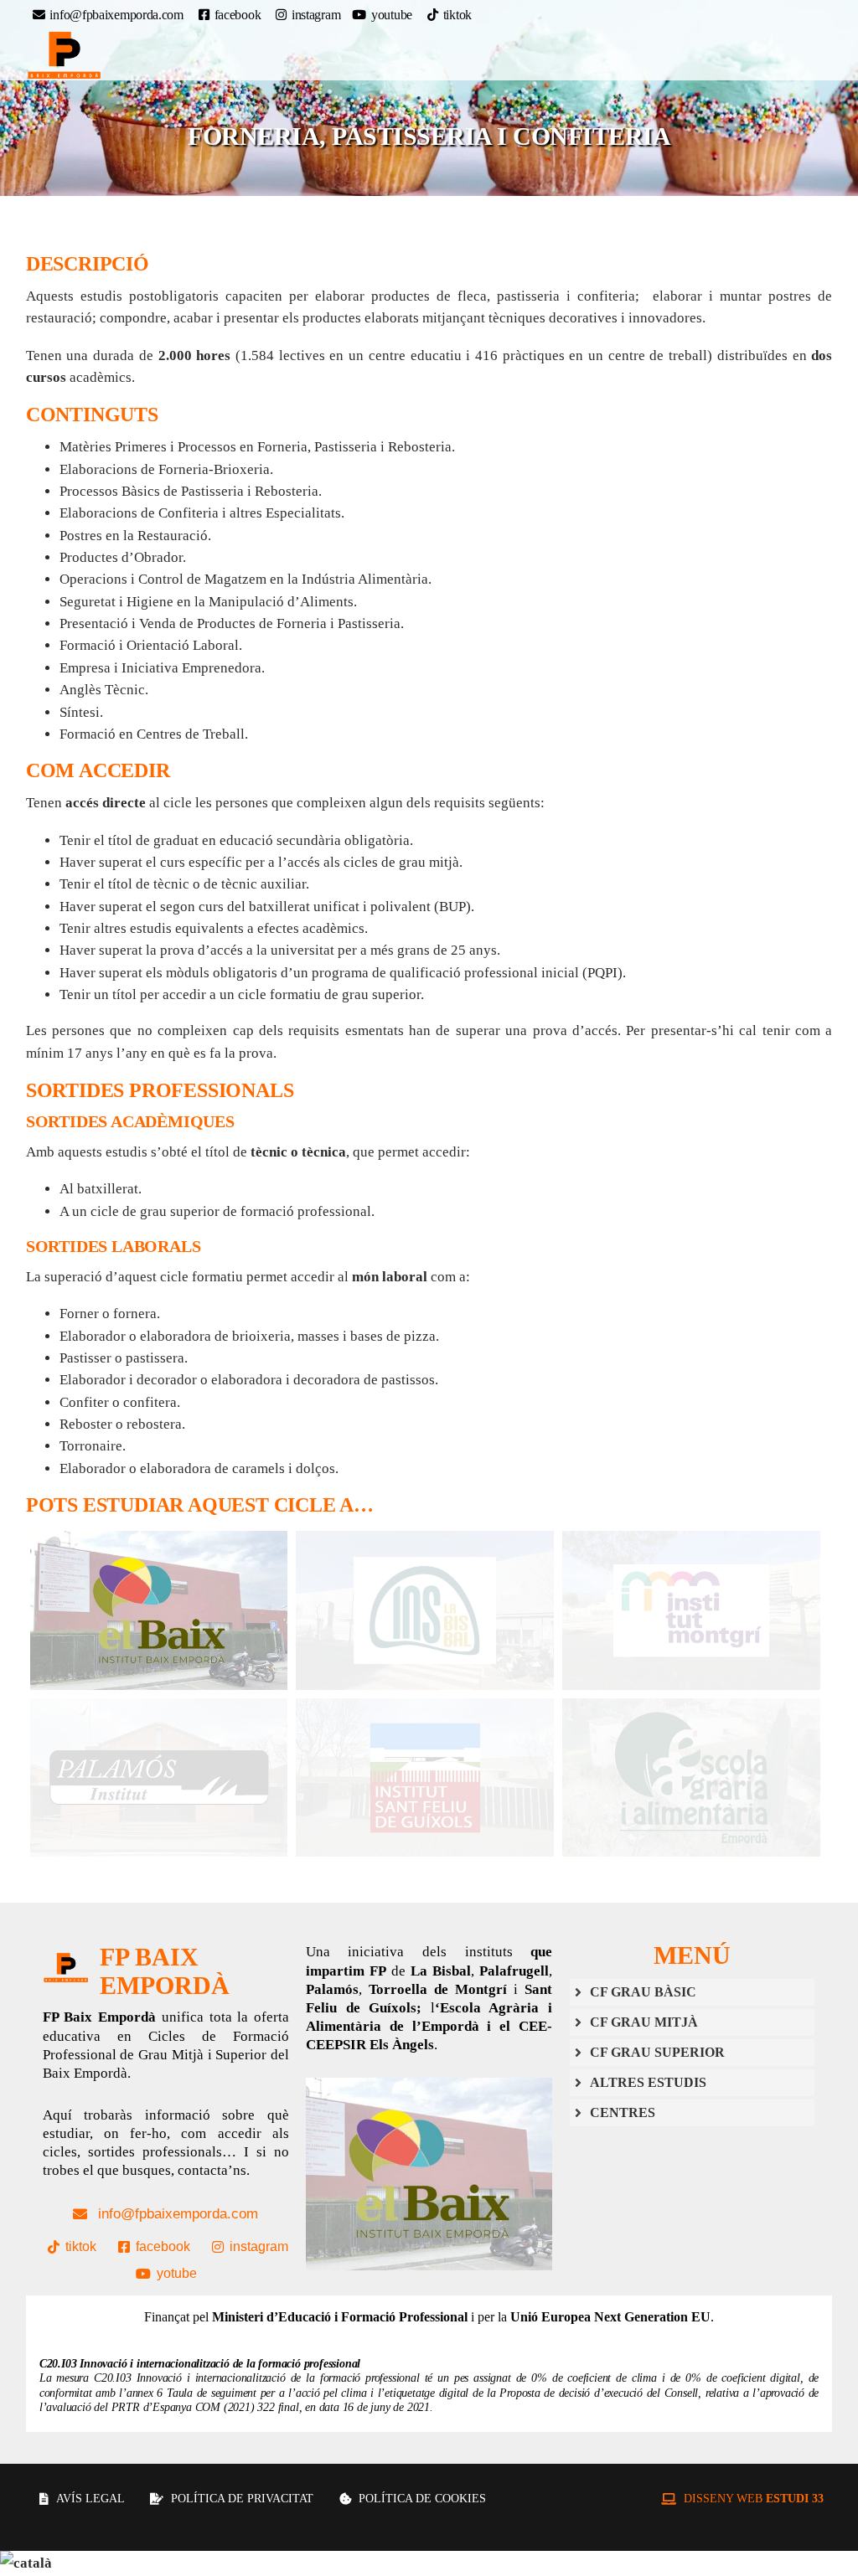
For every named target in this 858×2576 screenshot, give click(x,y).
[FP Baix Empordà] (65, 55)
